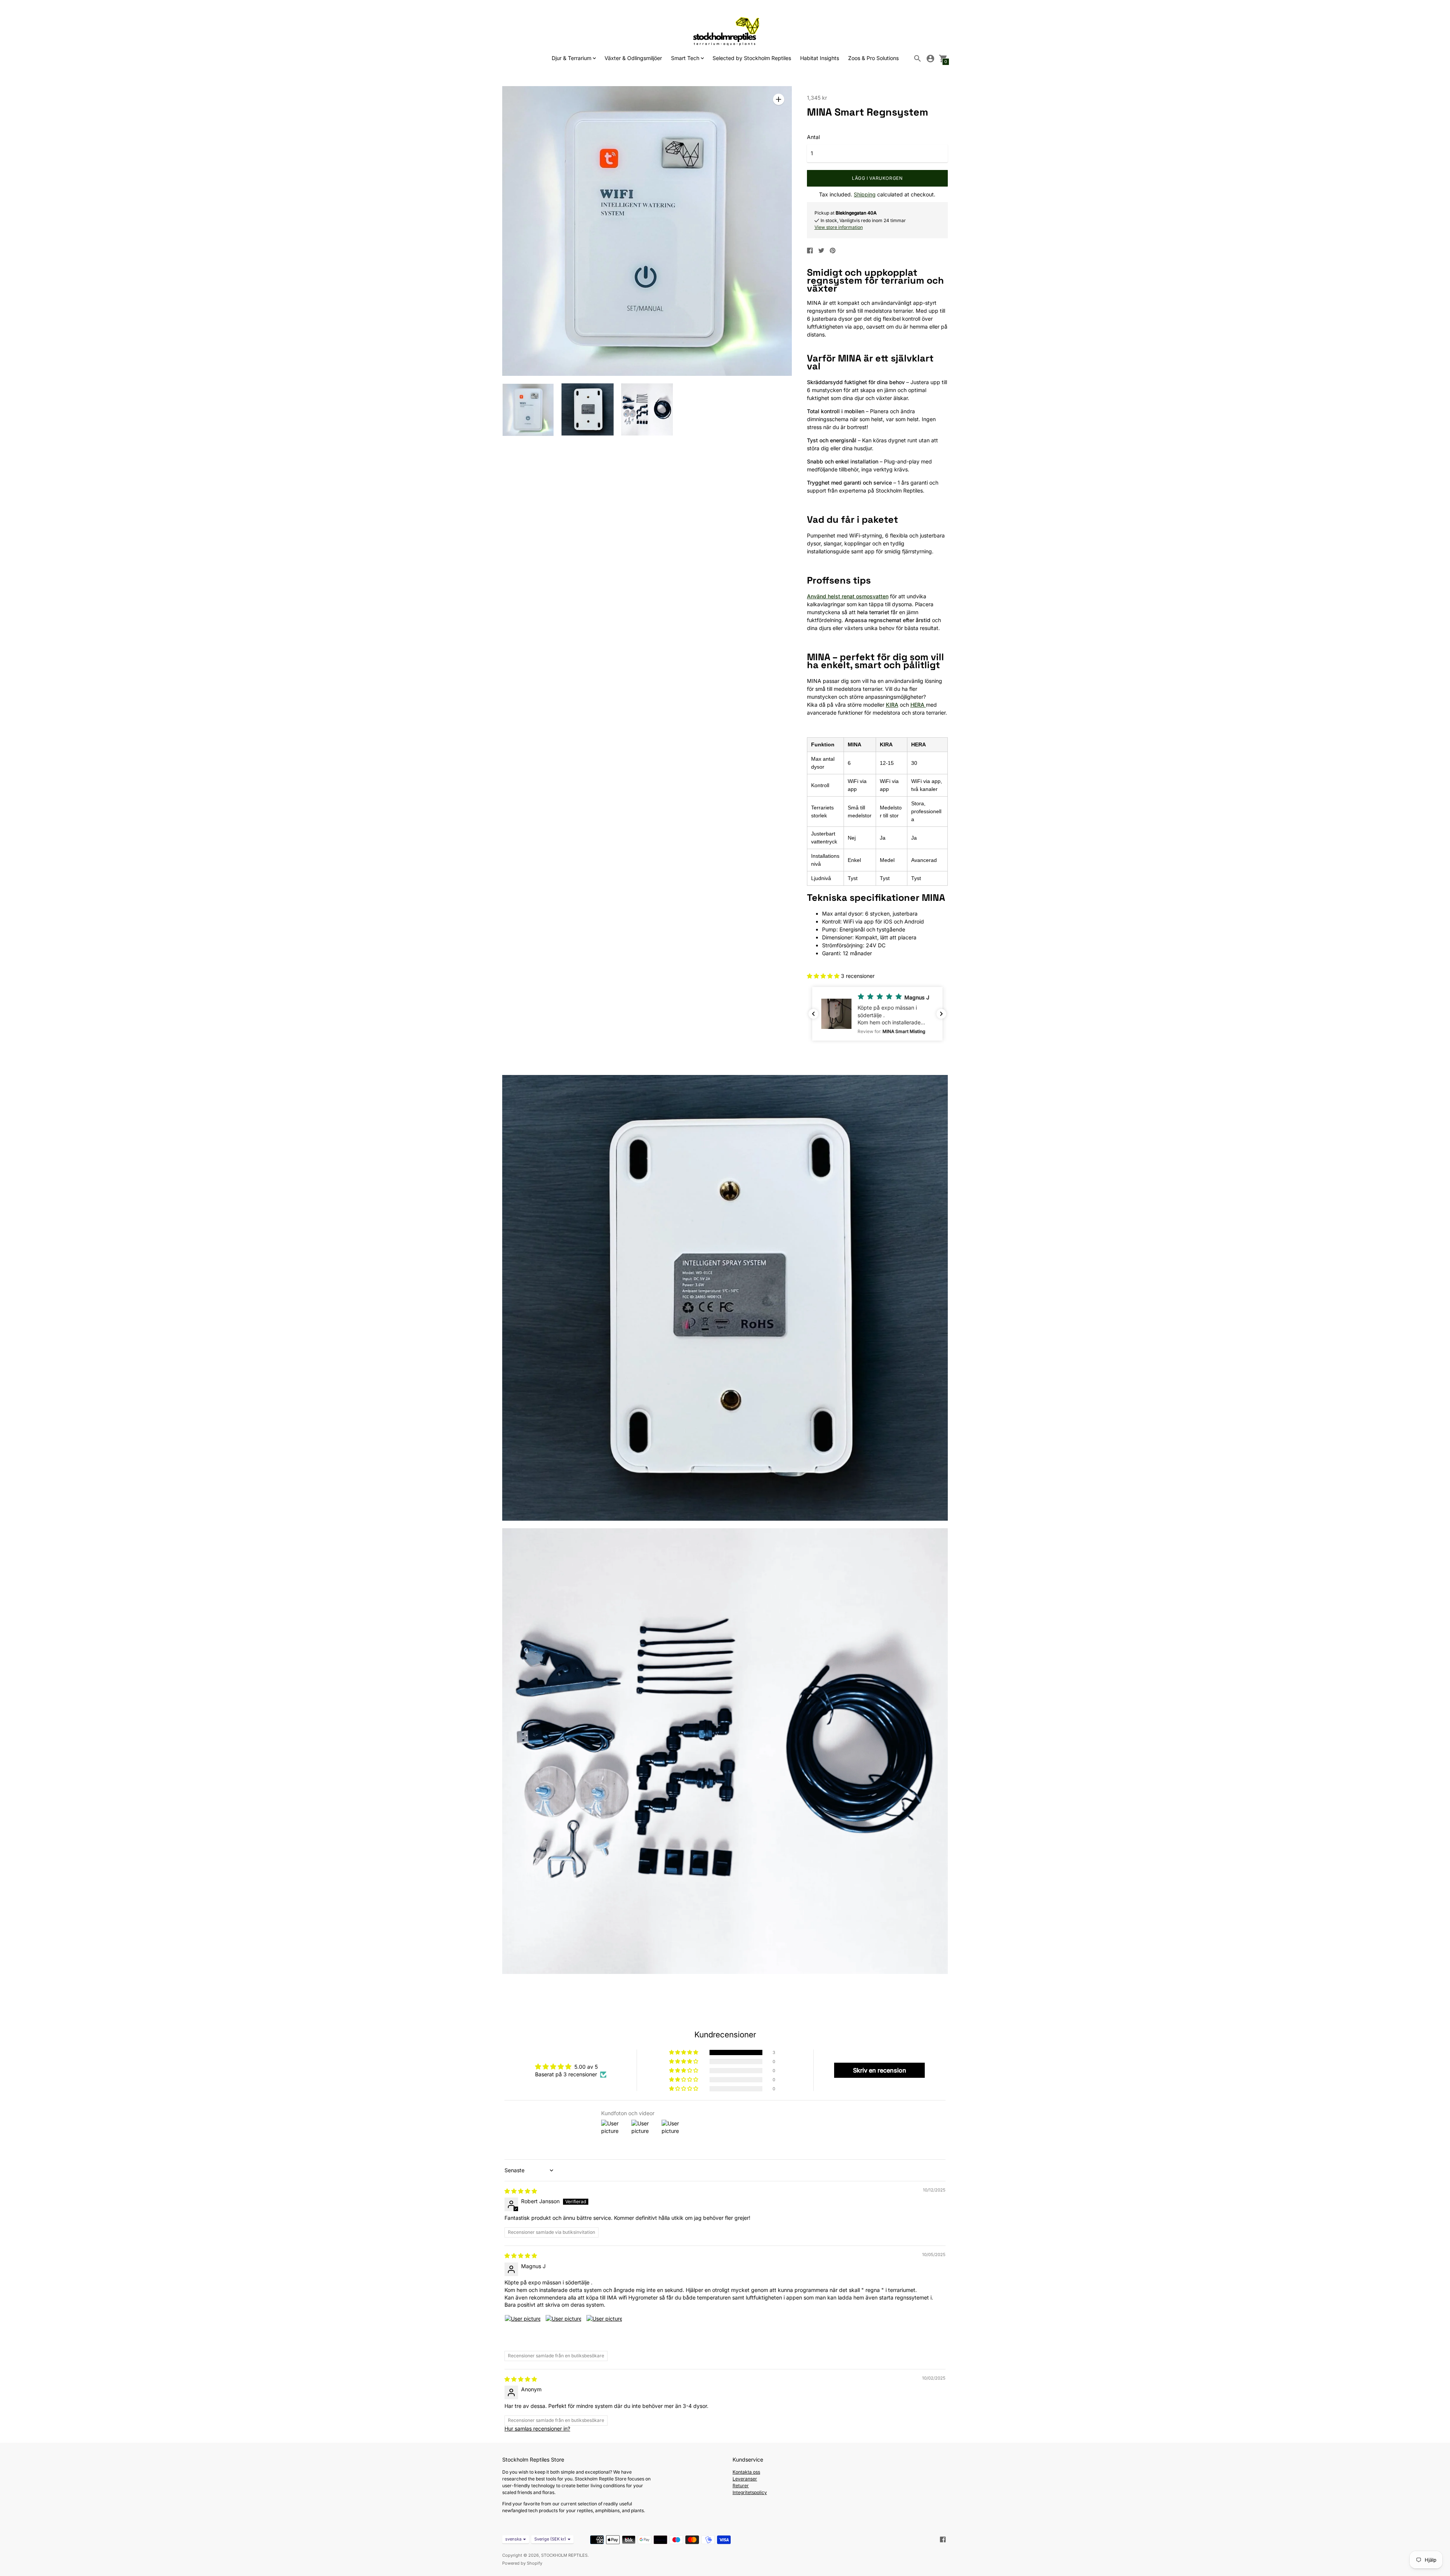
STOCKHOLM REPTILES (564, 2555)
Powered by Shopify (522, 2563)
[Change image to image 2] (587, 409)
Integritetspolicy (750, 2492)
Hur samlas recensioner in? (537, 2429)
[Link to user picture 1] (523, 2333)
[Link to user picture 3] (604, 2333)
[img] (521, 2191)
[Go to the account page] (930, 59)
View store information (839, 227)
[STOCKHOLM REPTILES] (725, 31)
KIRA (892, 705)
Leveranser (745, 2479)
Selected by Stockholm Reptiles (752, 58)
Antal (813, 137)
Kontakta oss (746, 2472)
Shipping (865, 194)
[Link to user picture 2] (563, 2333)
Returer (741, 2486)
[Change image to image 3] (647, 409)
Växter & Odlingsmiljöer (633, 58)
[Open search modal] (918, 59)
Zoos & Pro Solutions (873, 58)
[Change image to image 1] (528, 410)
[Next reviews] (941, 1014)
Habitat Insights (820, 58)
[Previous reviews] (813, 1014)
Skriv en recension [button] (880, 2070)
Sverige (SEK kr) (550, 2539)
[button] (824, 976)
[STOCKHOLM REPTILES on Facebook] (943, 2539)
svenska (513, 2539)
